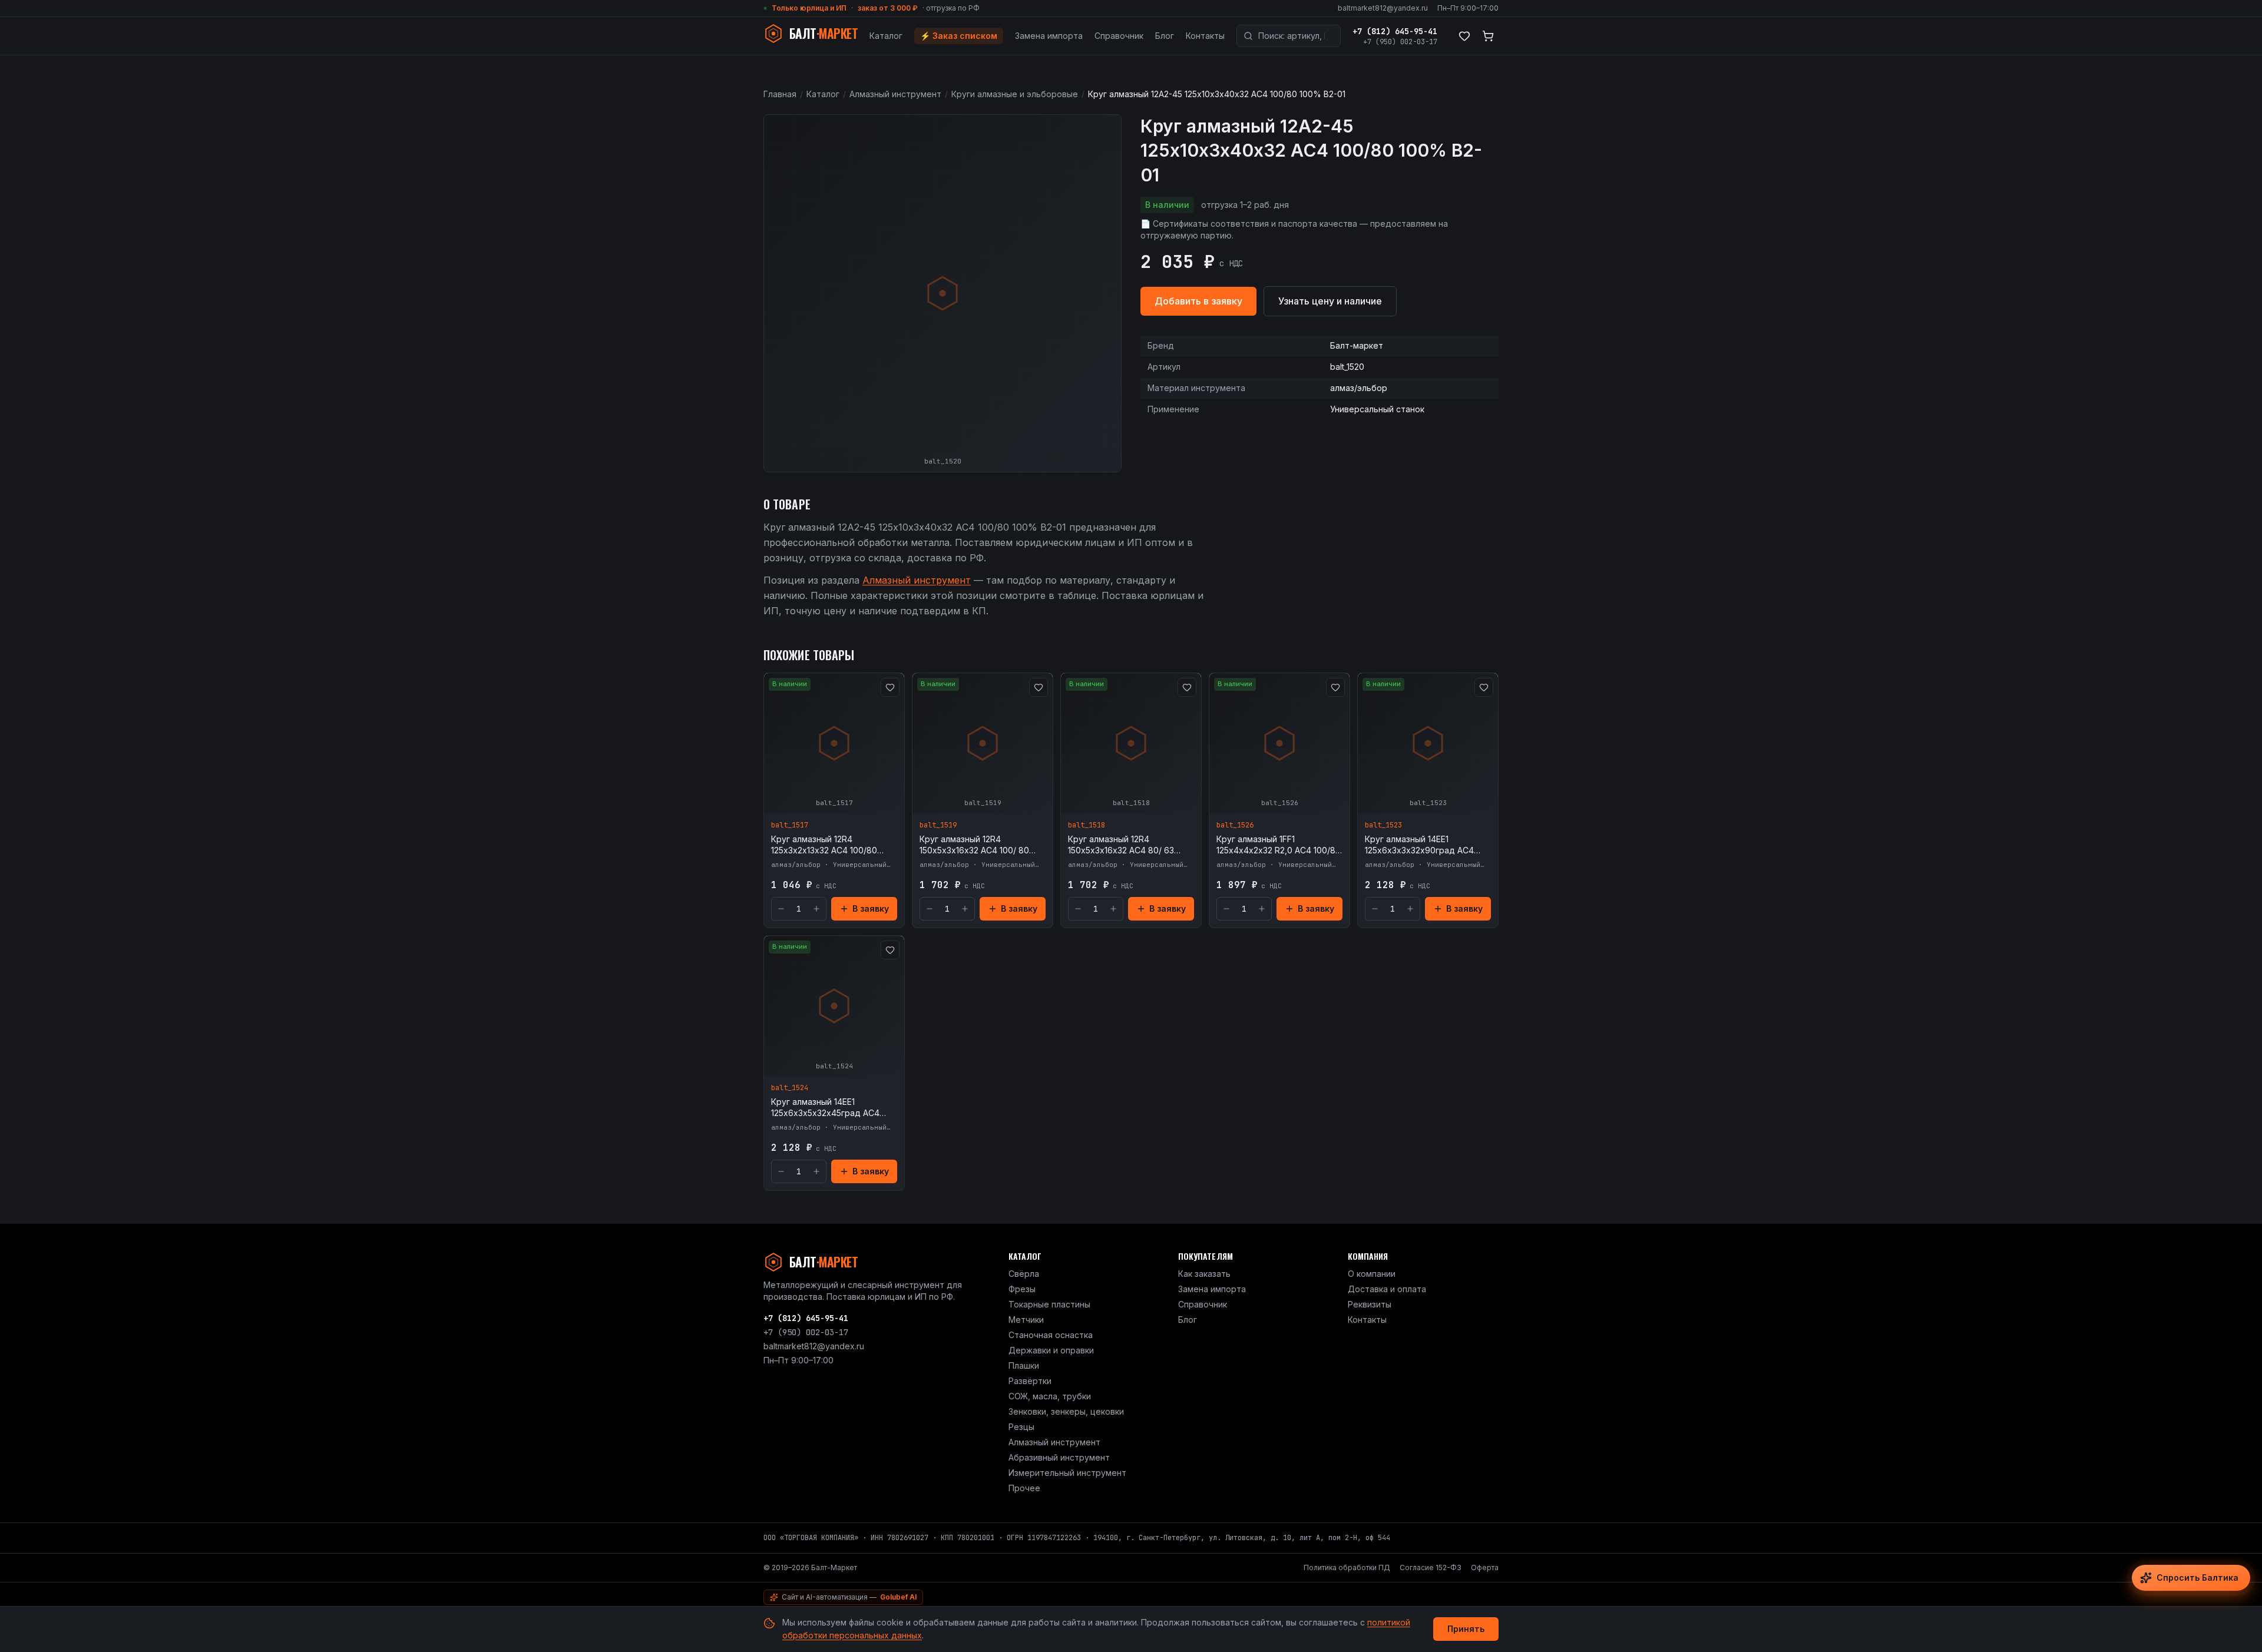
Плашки (1024, 1365)
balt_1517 (790, 825)
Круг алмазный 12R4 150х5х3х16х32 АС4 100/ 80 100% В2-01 (974, 845)
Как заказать (1204, 1274)
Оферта (1485, 1567)
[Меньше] (781, 909)
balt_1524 (790, 1088)
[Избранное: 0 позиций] (1464, 36)
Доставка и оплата (1387, 1289)
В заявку (871, 908)
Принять (1466, 1629)
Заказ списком (959, 36)
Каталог (886, 36)
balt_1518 (1087, 825)
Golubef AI (898, 1597)
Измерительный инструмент (1067, 1473)
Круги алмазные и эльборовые (1015, 94)
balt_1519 (938, 825)
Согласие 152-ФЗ (1431, 1567)
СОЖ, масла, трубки (1050, 1396)
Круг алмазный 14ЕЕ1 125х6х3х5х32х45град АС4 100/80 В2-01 (825, 1108)
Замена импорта (1049, 36)
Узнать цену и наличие (1330, 301)
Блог (1165, 36)
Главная (780, 94)
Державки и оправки (1051, 1350)
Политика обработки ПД (1347, 1567)
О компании (1372, 1274)
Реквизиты (1370, 1304)
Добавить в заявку (1198, 301)
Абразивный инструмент (1059, 1457)
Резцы (1021, 1427)
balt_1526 (1235, 825)
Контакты (1205, 36)
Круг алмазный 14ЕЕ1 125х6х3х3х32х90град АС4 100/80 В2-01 (1419, 845)
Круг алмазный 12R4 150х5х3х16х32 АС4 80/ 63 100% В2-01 (1121, 845)
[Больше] (816, 909)
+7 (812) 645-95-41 (1395, 31)
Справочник (1119, 36)
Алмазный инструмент (895, 94)
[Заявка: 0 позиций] (1488, 36)
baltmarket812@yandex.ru (1383, 8)
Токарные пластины (1049, 1304)
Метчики (1026, 1320)
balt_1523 (1383, 825)
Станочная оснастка (1051, 1335)
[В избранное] (890, 687)
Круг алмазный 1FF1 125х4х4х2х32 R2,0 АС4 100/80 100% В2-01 (1279, 845)
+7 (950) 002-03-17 (1400, 42)
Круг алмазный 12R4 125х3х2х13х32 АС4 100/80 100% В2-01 (824, 845)
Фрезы (1022, 1289)
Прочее (1024, 1488)
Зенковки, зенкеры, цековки (1066, 1411)
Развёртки (1030, 1381)
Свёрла (1024, 1274)
